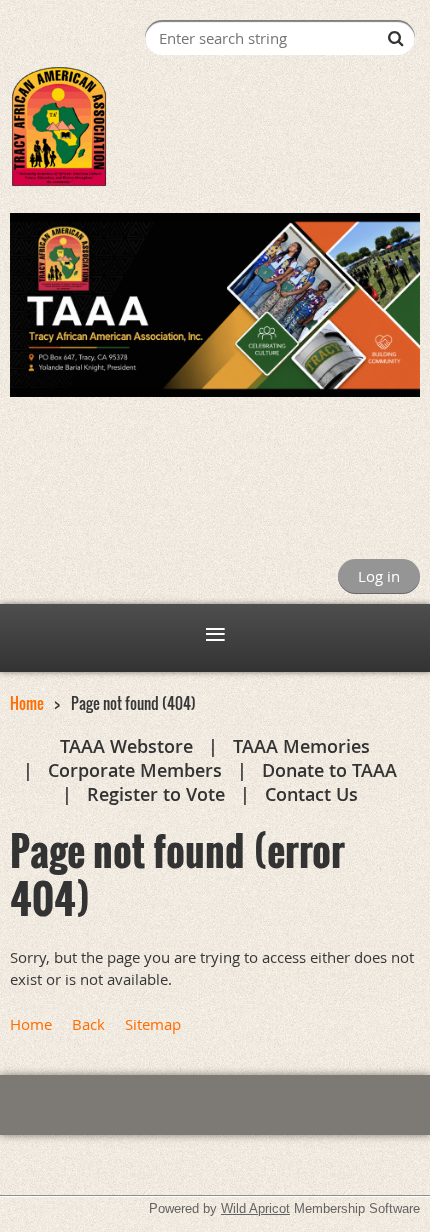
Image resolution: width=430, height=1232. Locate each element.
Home (27, 703)
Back (88, 1024)
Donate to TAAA (329, 770)
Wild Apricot (255, 1208)
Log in (379, 576)
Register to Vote (156, 794)
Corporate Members (135, 770)
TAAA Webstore (126, 746)
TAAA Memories (301, 746)
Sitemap (153, 1024)
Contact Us (311, 794)
